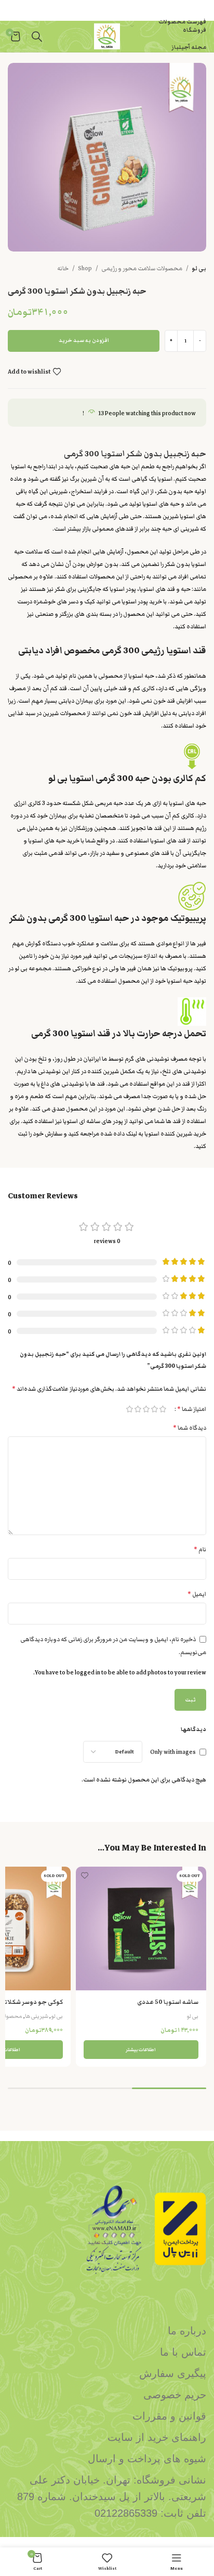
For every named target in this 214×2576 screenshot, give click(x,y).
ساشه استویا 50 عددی (168, 2002)
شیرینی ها (37, 2016)
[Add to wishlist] (85, 1876)
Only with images (173, 1752)
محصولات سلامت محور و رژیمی (142, 268)
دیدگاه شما (190, 1428)
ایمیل (197, 1594)
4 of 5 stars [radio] (138, 1409)
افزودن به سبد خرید (84, 340)
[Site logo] (107, 36)
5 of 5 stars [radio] (129, 1409)
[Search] (37, 36)
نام (200, 1549)
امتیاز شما (192, 1409)
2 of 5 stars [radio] (154, 1409)
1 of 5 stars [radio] (163, 1409)
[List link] (107, 2331)
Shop (85, 268)
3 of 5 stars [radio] (146, 1409)
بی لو (199, 268)
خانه (63, 268)
